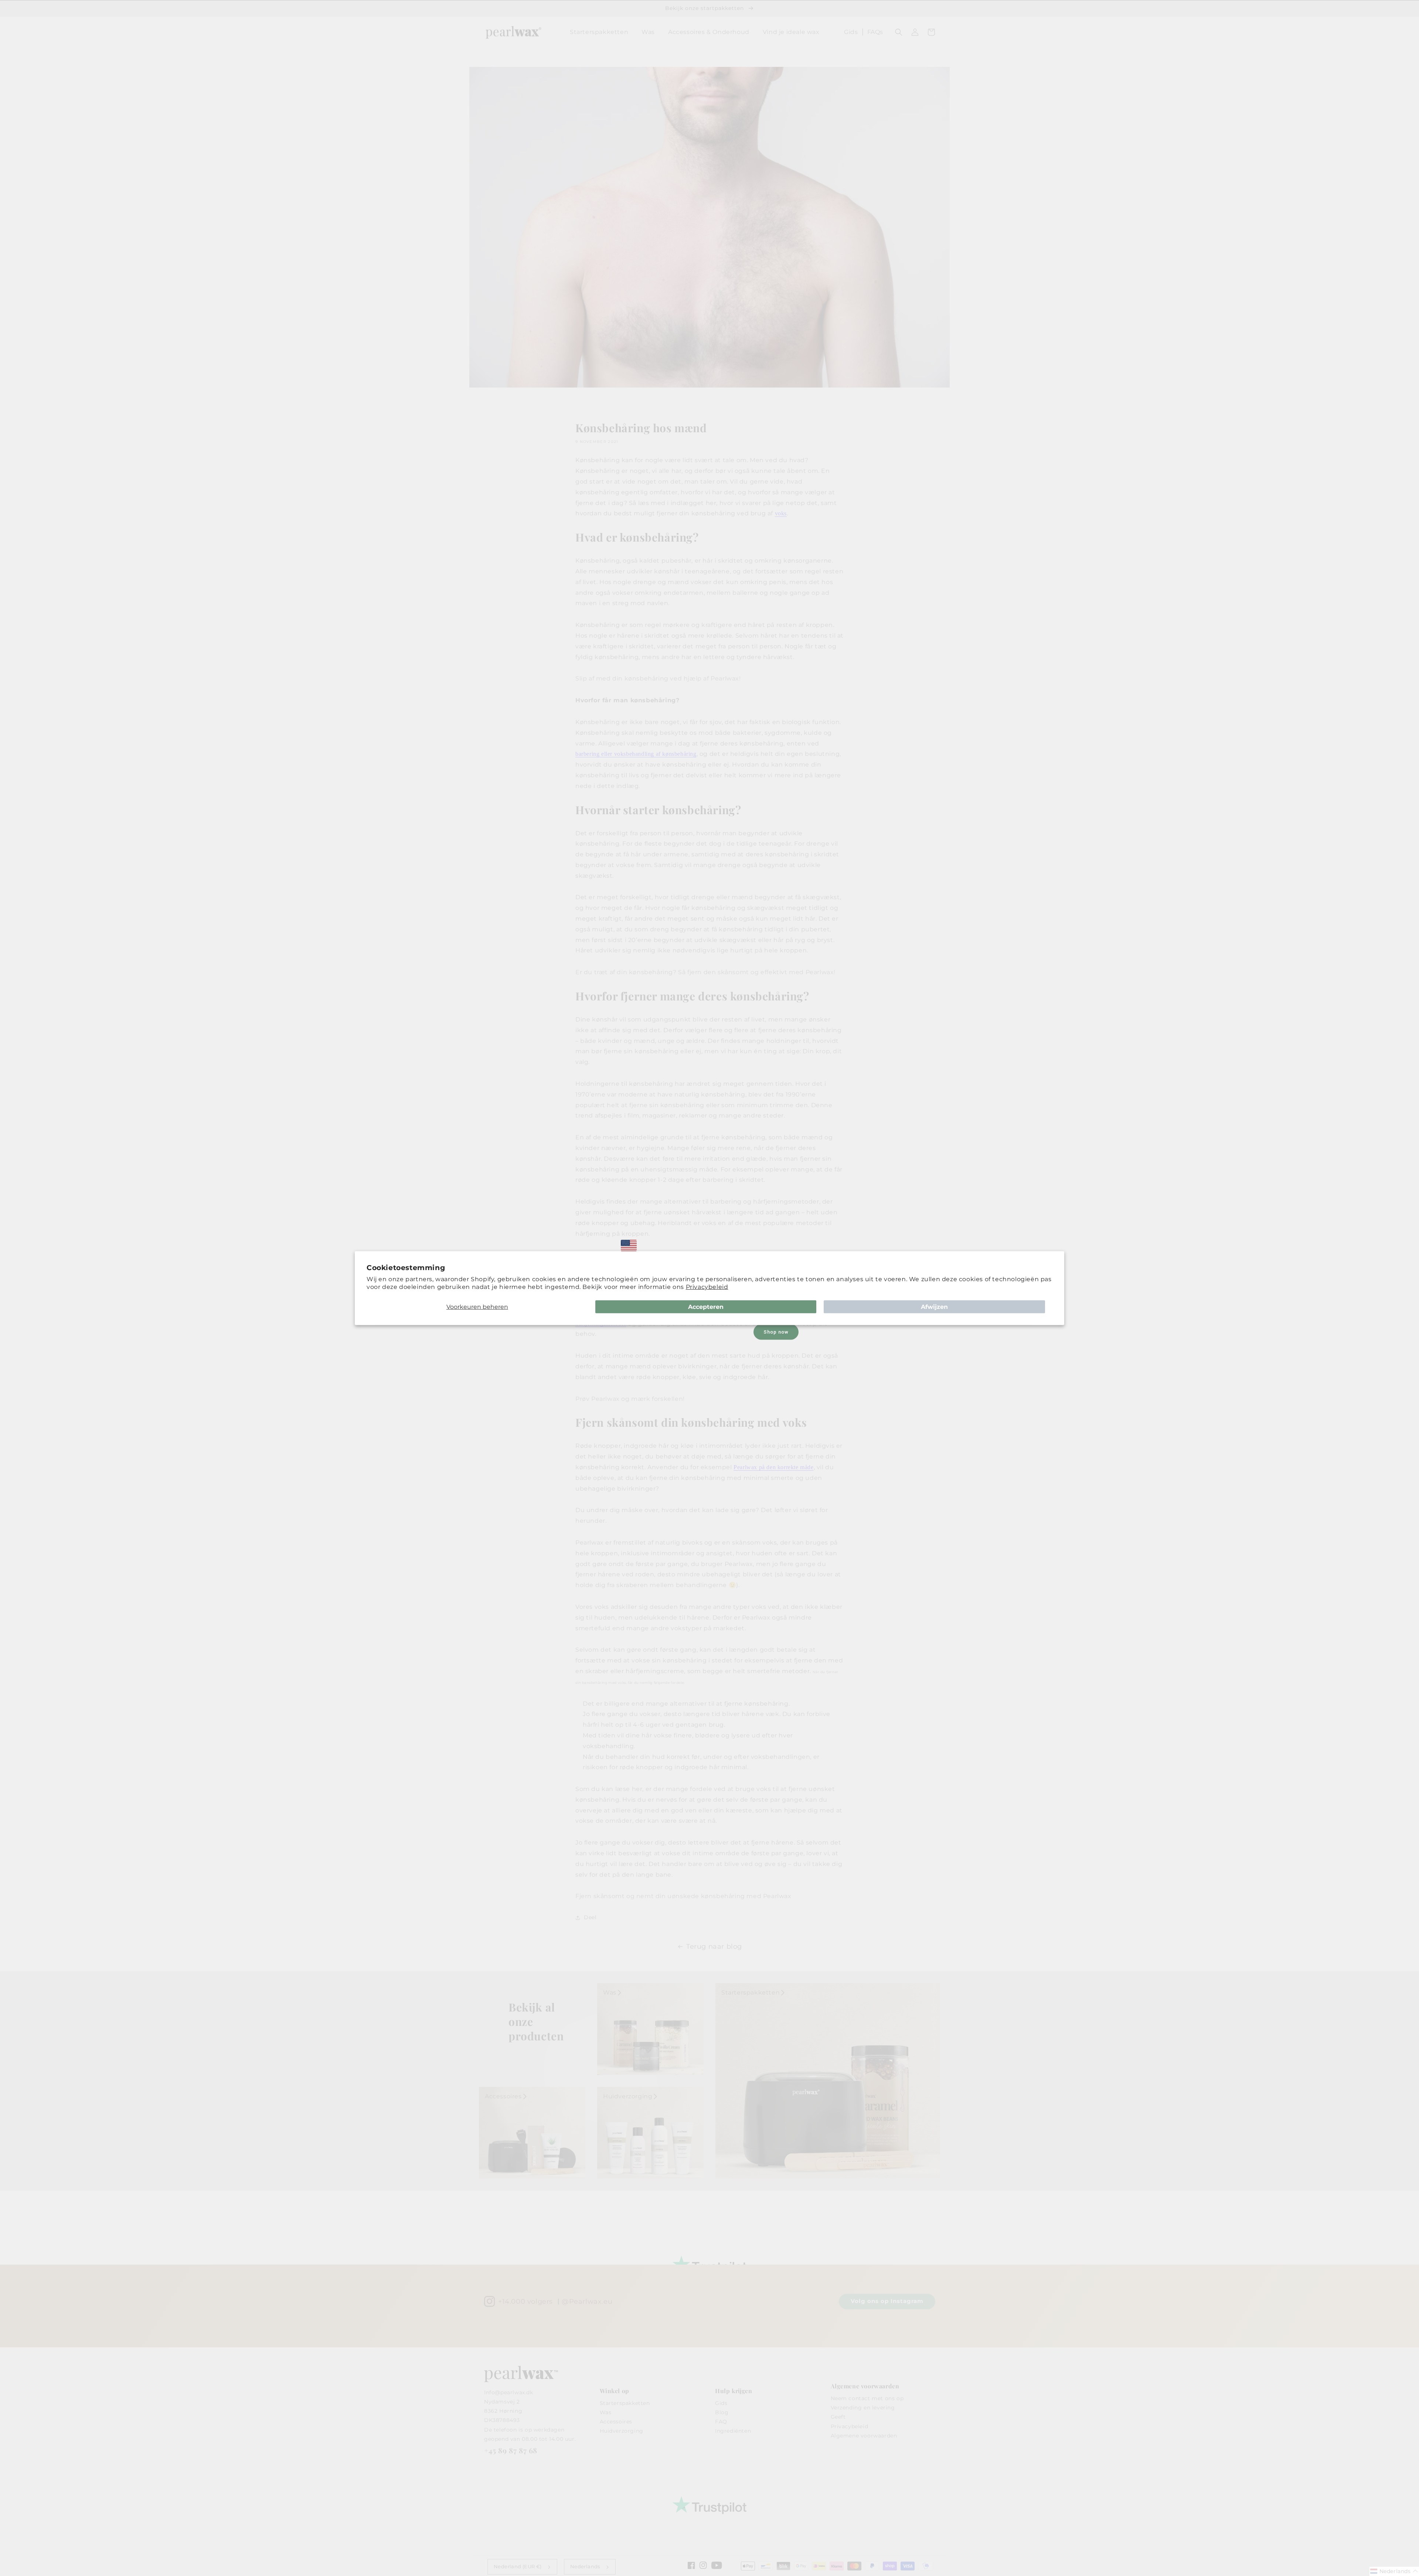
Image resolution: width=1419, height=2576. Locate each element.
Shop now (776, 1332)
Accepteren (706, 1306)
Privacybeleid (707, 1287)
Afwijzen (934, 1306)
